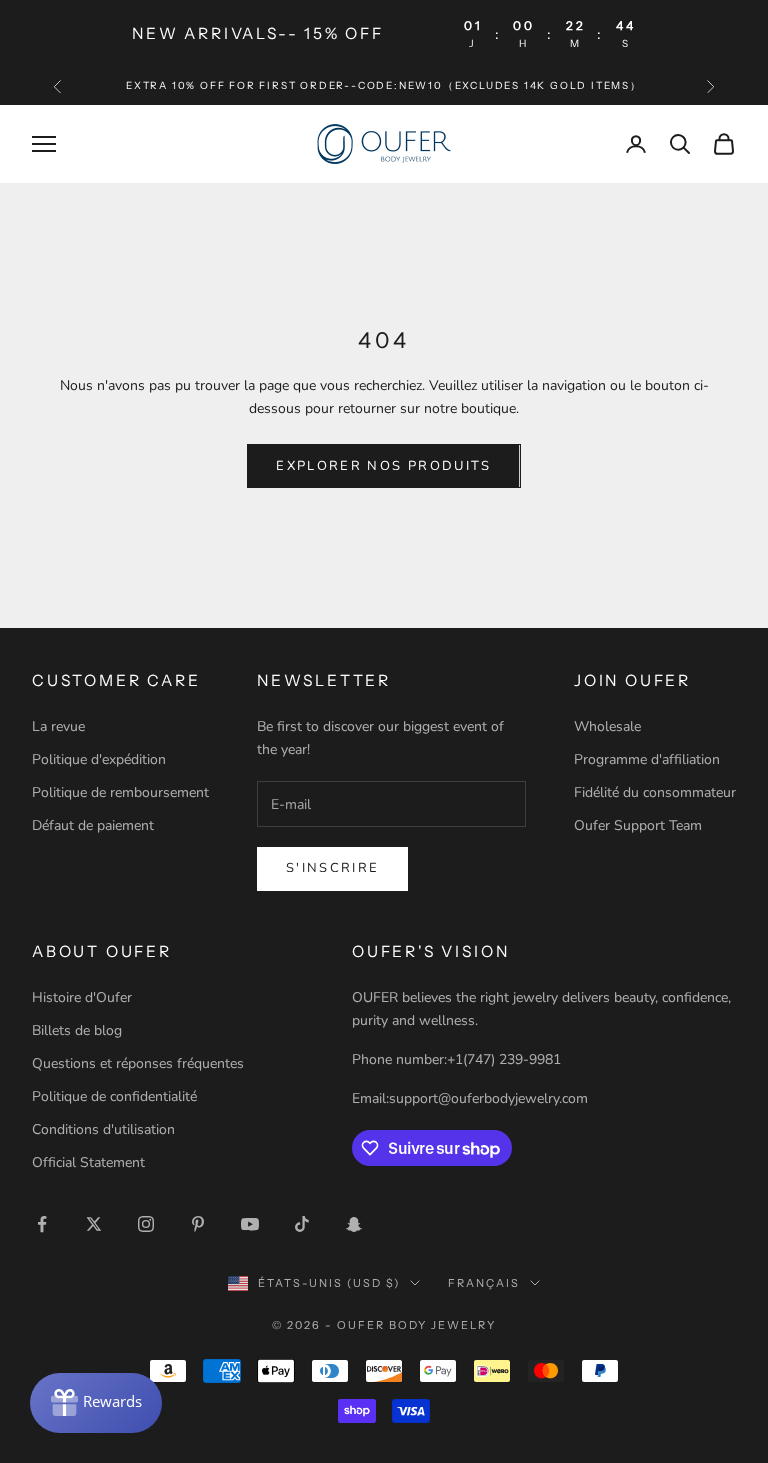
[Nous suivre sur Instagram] (146, 1224)
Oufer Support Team (638, 825)
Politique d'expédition (99, 759)
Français (484, 1283)
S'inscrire (332, 868)
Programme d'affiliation (647, 759)
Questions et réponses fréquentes (138, 1063)
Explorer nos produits (383, 466)
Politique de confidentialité (114, 1096)
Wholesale (607, 726)
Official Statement (88, 1162)
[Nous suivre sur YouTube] (250, 1224)
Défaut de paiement (93, 825)
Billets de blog (77, 1030)
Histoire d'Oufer (82, 997)
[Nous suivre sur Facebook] (42, 1224)
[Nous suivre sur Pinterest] (198, 1224)
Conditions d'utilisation (103, 1129)
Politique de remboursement (120, 792)
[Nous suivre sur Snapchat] (354, 1224)
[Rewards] (96, 1403)
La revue (58, 726)
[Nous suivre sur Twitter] (94, 1224)
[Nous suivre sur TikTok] (302, 1224)
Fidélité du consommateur (655, 792)
